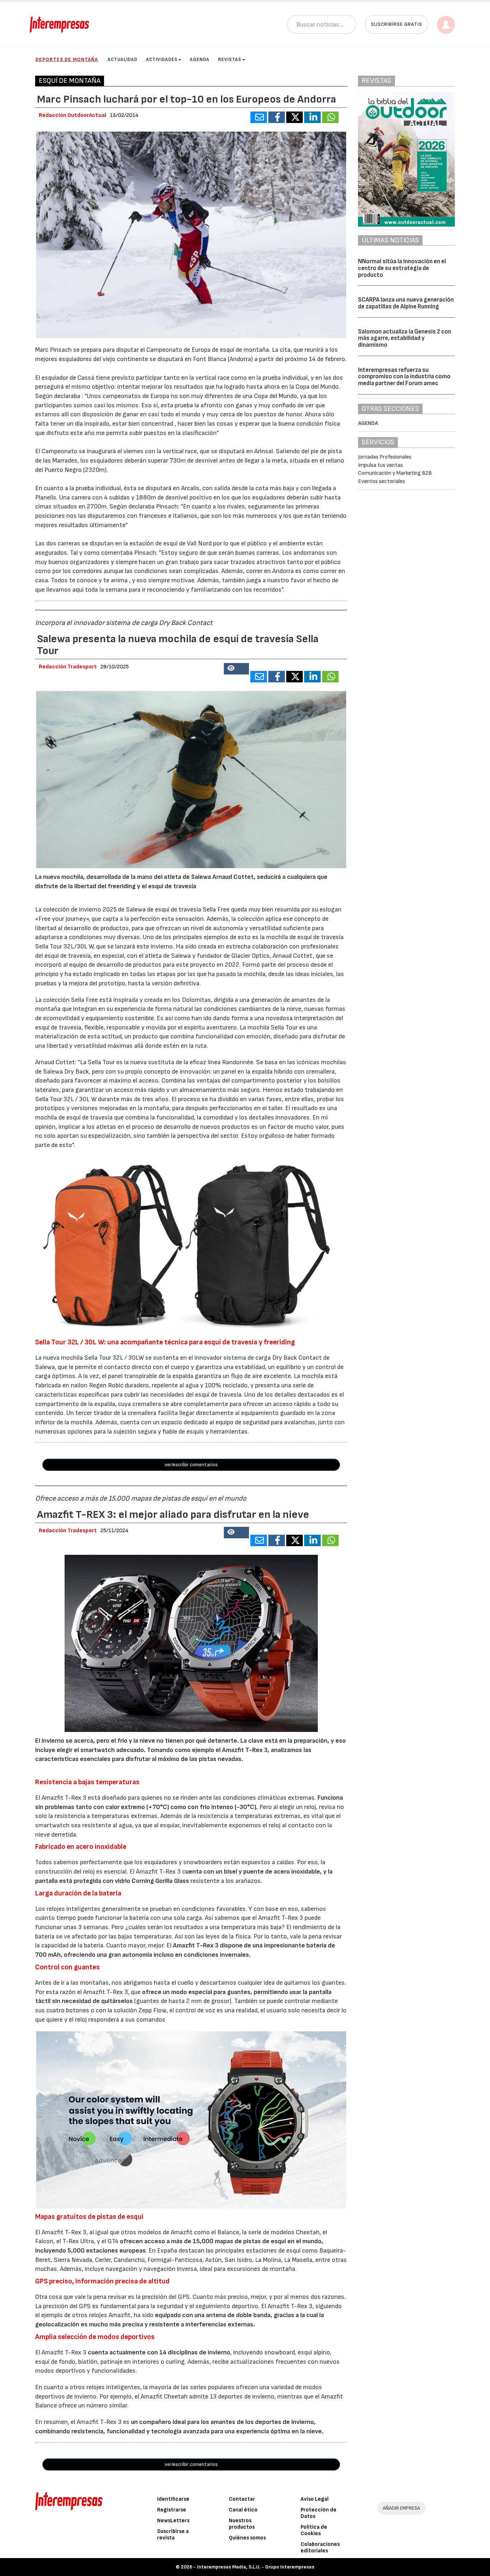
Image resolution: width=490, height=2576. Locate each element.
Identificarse (173, 2499)
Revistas (230, 60)
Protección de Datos (319, 2513)
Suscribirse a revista (173, 2535)
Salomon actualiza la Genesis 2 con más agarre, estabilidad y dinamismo (405, 338)
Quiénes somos (247, 2538)
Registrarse (172, 2510)
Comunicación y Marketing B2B (395, 473)
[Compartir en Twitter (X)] (295, 117)
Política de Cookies (314, 2530)
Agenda (200, 60)
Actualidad (122, 60)
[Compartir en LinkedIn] (312, 117)
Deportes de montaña (67, 59)
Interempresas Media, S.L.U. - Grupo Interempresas (256, 2567)
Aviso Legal (315, 2499)
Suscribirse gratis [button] (397, 24)
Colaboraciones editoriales (320, 2547)
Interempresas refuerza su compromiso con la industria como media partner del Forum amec (404, 377)
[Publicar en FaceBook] (277, 117)
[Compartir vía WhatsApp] (330, 117)
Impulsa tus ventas (380, 465)
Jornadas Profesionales (385, 457)
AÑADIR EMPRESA (401, 2508)
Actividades (162, 60)
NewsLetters (173, 2521)
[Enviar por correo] (259, 117)
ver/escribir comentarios (191, 1465)
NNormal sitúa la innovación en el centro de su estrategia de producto (402, 268)
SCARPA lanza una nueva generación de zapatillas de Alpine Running (406, 303)
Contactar (242, 2499)
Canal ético (243, 2510)
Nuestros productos (242, 2524)
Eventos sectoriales (381, 481)
